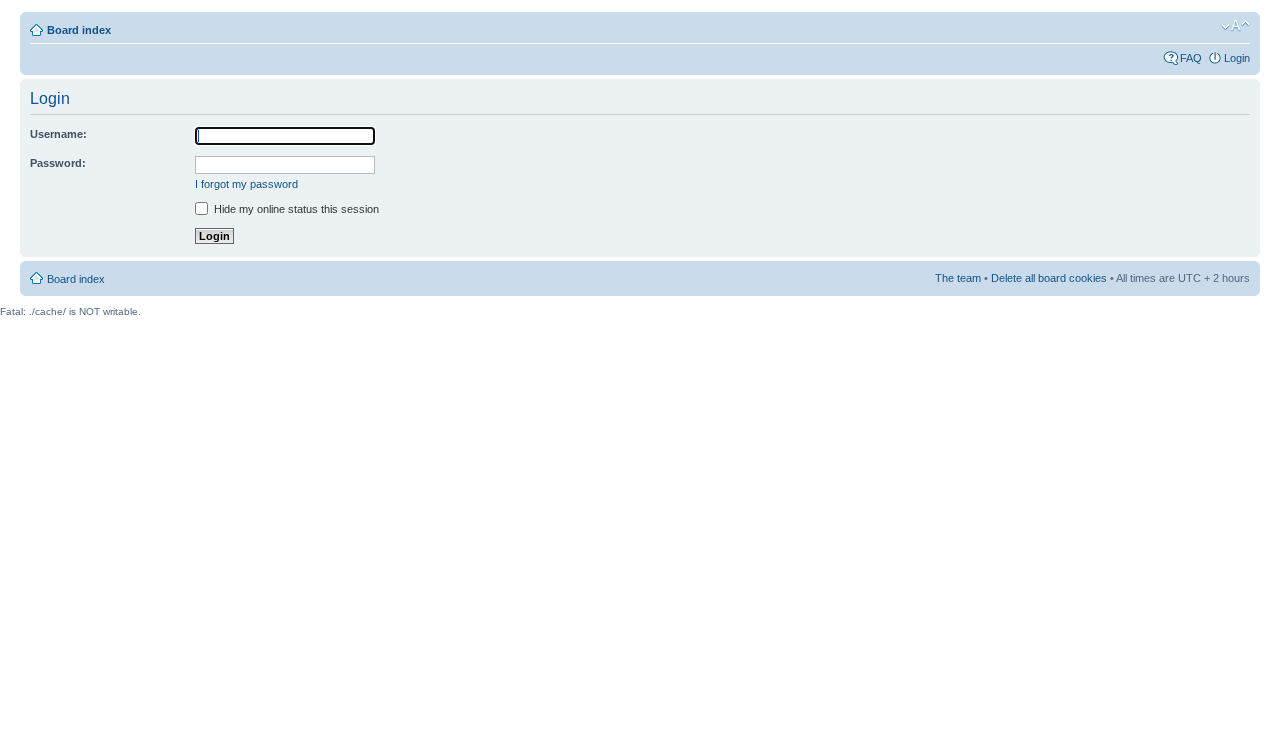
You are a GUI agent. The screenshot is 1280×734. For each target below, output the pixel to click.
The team (958, 278)
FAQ (1191, 58)
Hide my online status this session (295, 209)
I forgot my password (246, 184)
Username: (58, 134)
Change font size (1235, 26)
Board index (79, 30)
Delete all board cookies (1049, 278)
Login (1237, 58)
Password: (58, 163)
